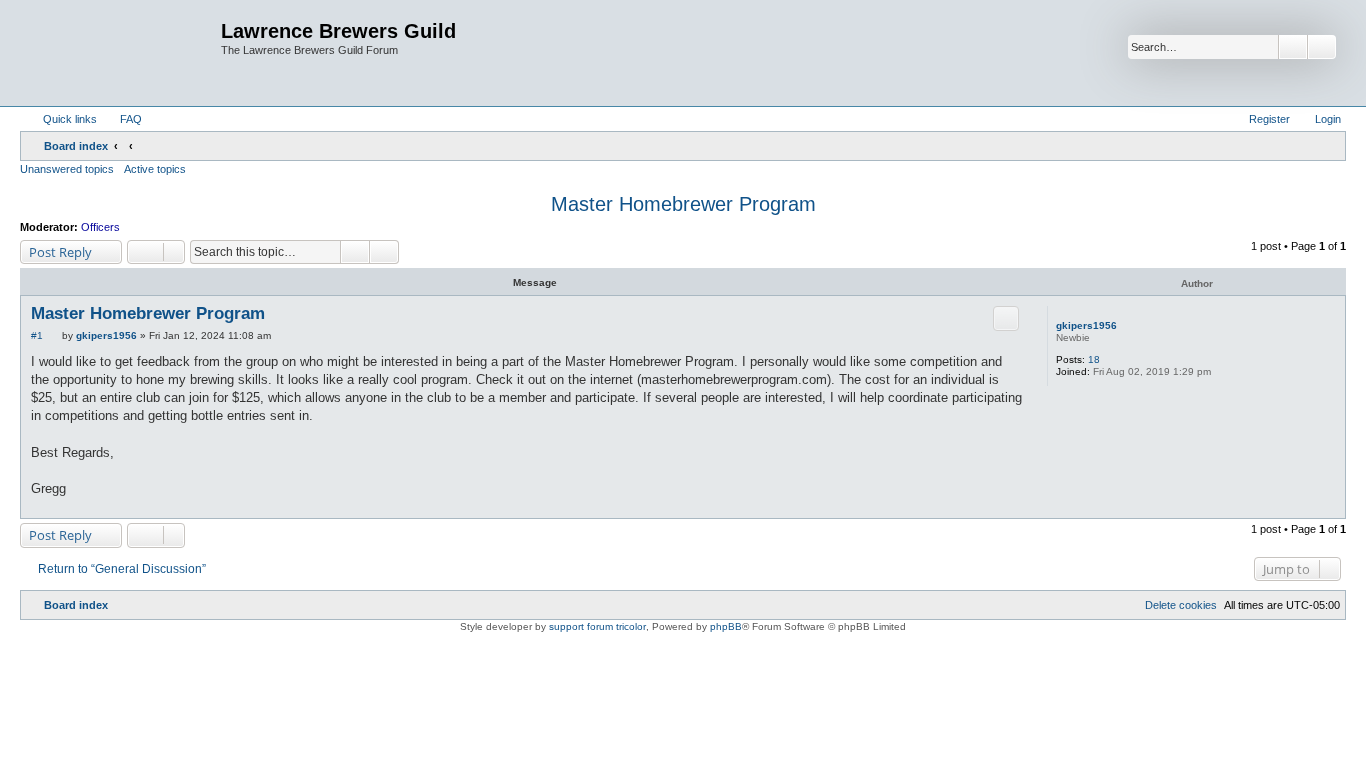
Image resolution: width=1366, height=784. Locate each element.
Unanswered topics (67, 169)
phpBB (726, 626)
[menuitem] (122, 119)
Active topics (155, 169)
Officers (100, 227)
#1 (37, 335)
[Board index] (123, 53)
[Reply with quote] (1006, 318)
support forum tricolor (597, 626)
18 (1094, 359)
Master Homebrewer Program (683, 204)
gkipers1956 (1086, 325)
